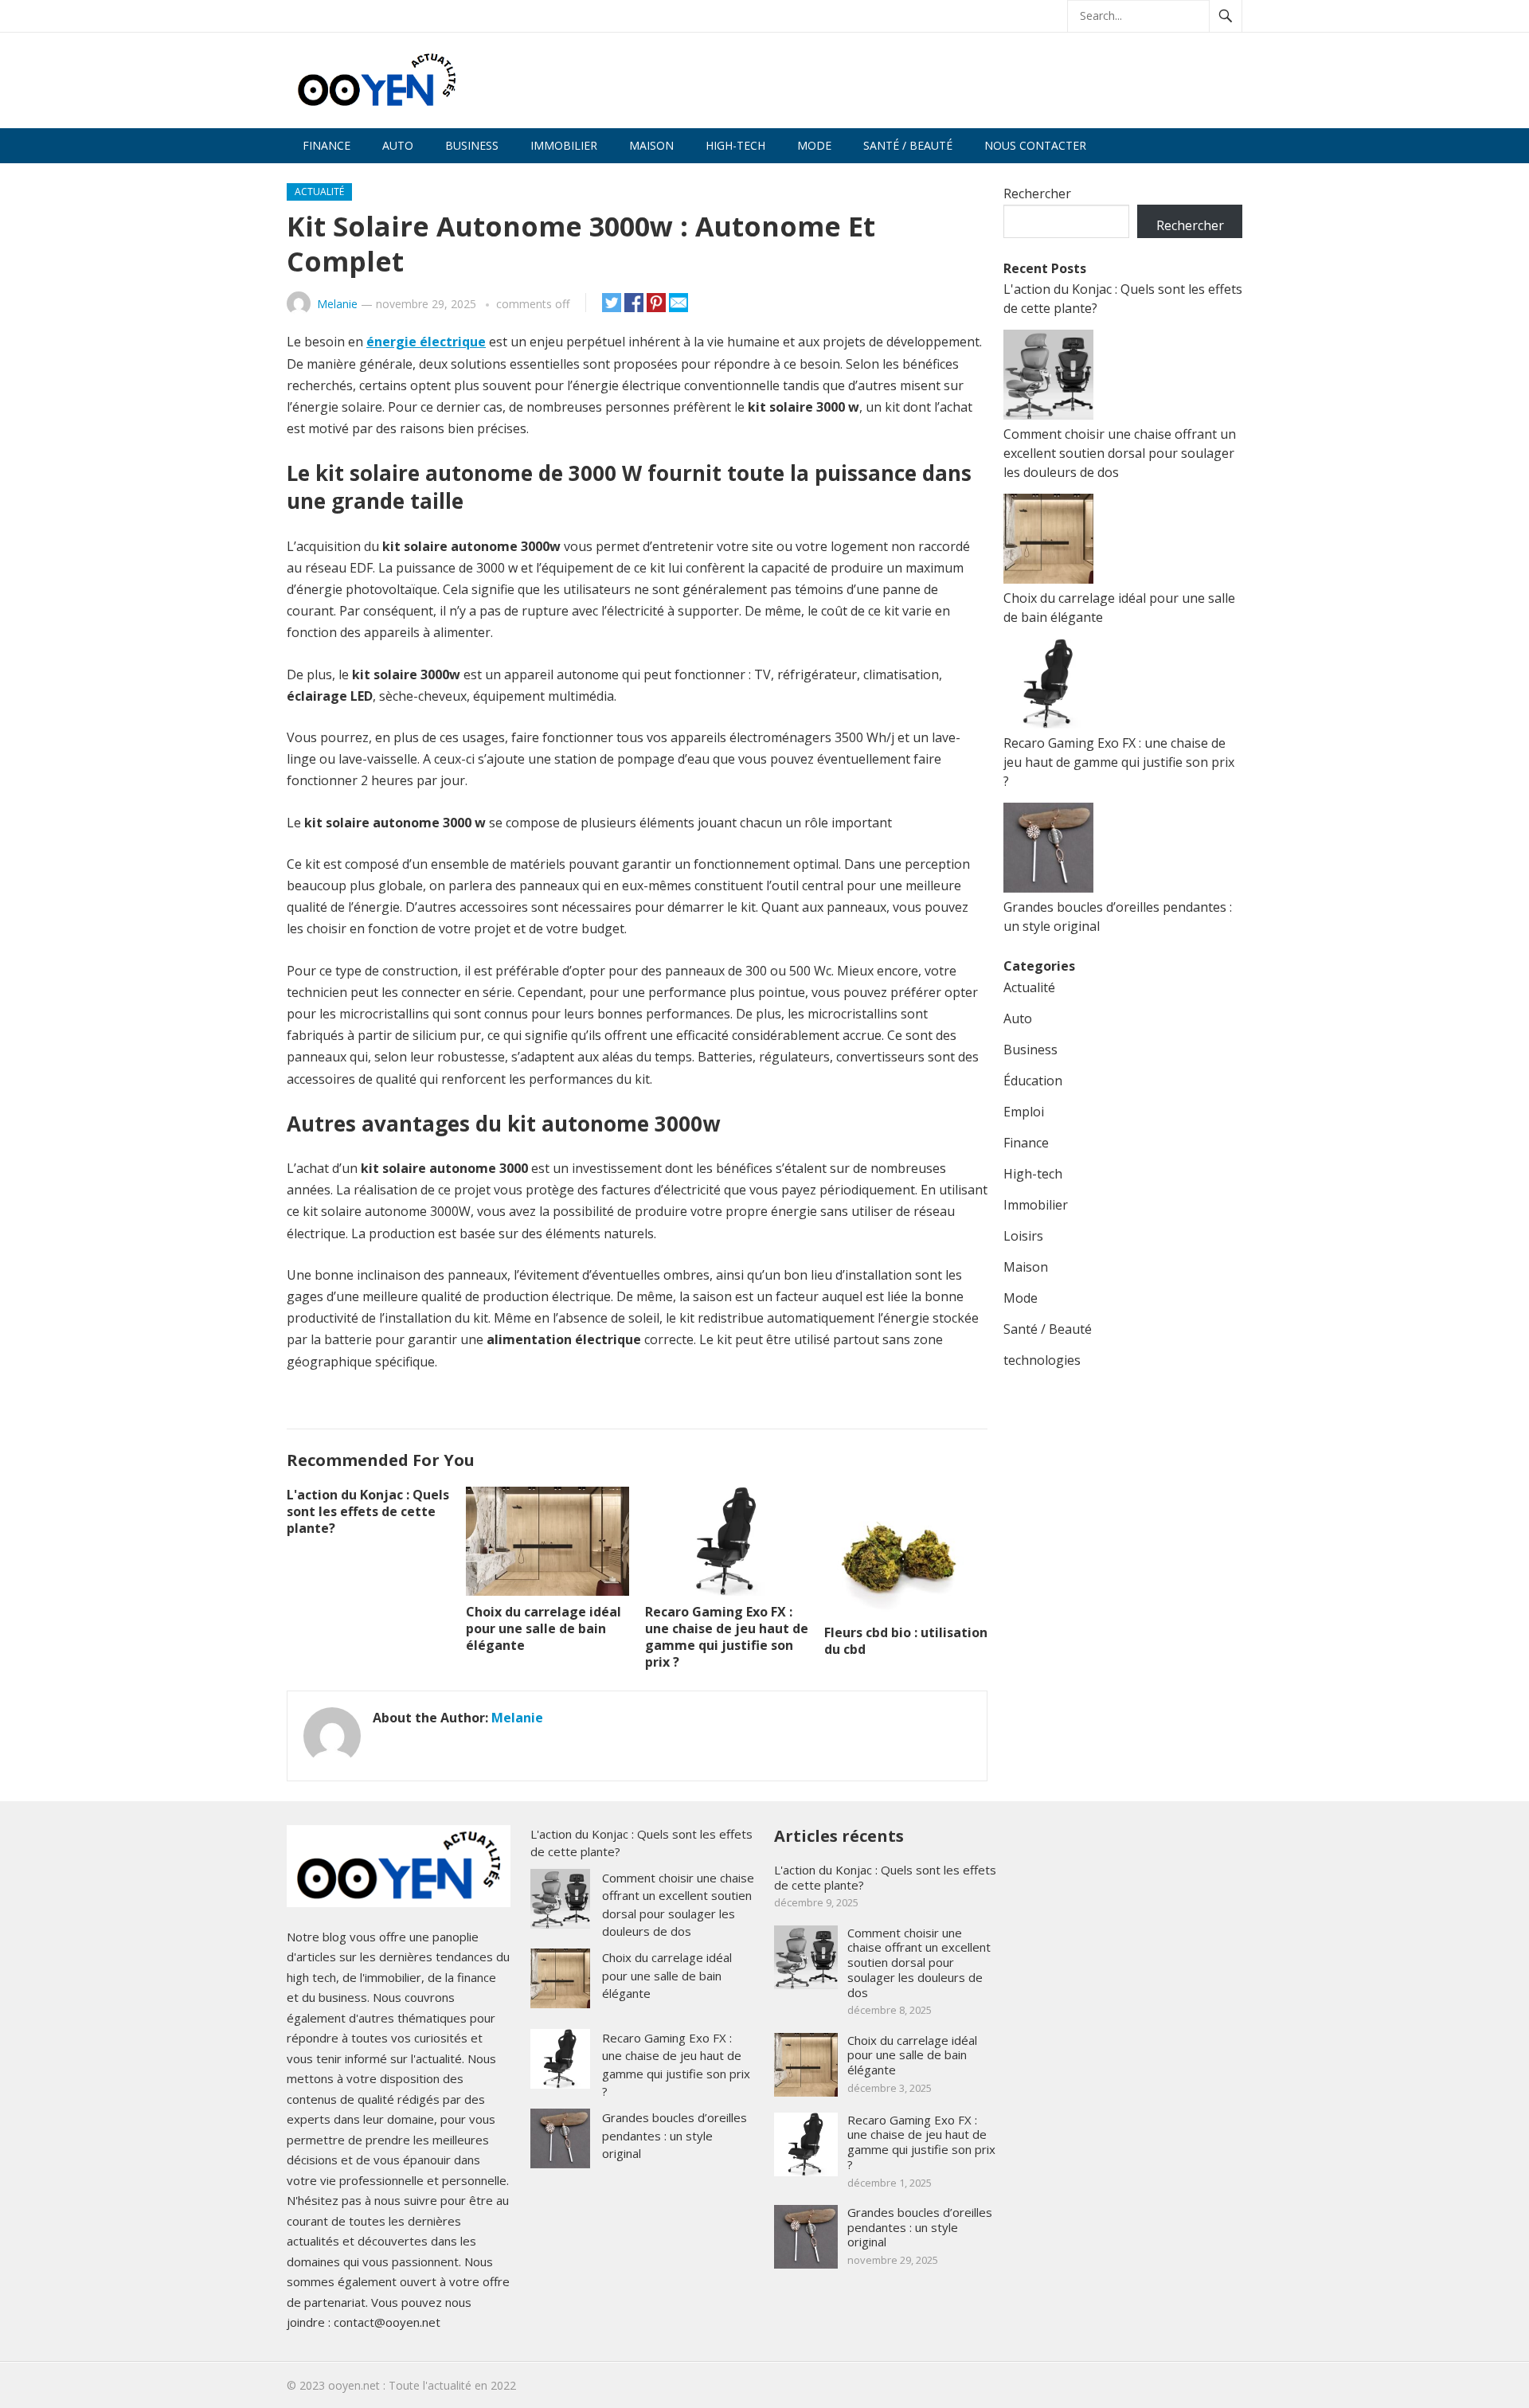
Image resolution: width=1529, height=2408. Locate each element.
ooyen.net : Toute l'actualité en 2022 (422, 2385)
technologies (1042, 1360)
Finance (327, 145)
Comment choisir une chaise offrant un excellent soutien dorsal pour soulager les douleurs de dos (1120, 453)
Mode (814, 145)
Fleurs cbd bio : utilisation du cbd (906, 1641)
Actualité (319, 192)
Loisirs (1023, 1236)
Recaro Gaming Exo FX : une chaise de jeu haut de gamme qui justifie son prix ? (727, 1636)
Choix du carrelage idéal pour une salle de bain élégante (544, 1628)
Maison (651, 145)
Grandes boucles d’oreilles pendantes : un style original (675, 2135)
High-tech (735, 145)
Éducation (1033, 1081)
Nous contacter (1035, 145)
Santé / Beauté (908, 145)
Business (472, 145)
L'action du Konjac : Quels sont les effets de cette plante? (368, 1511)
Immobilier (564, 145)
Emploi (1024, 1112)
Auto (398, 145)
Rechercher (1037, 193)
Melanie (337, 304)
